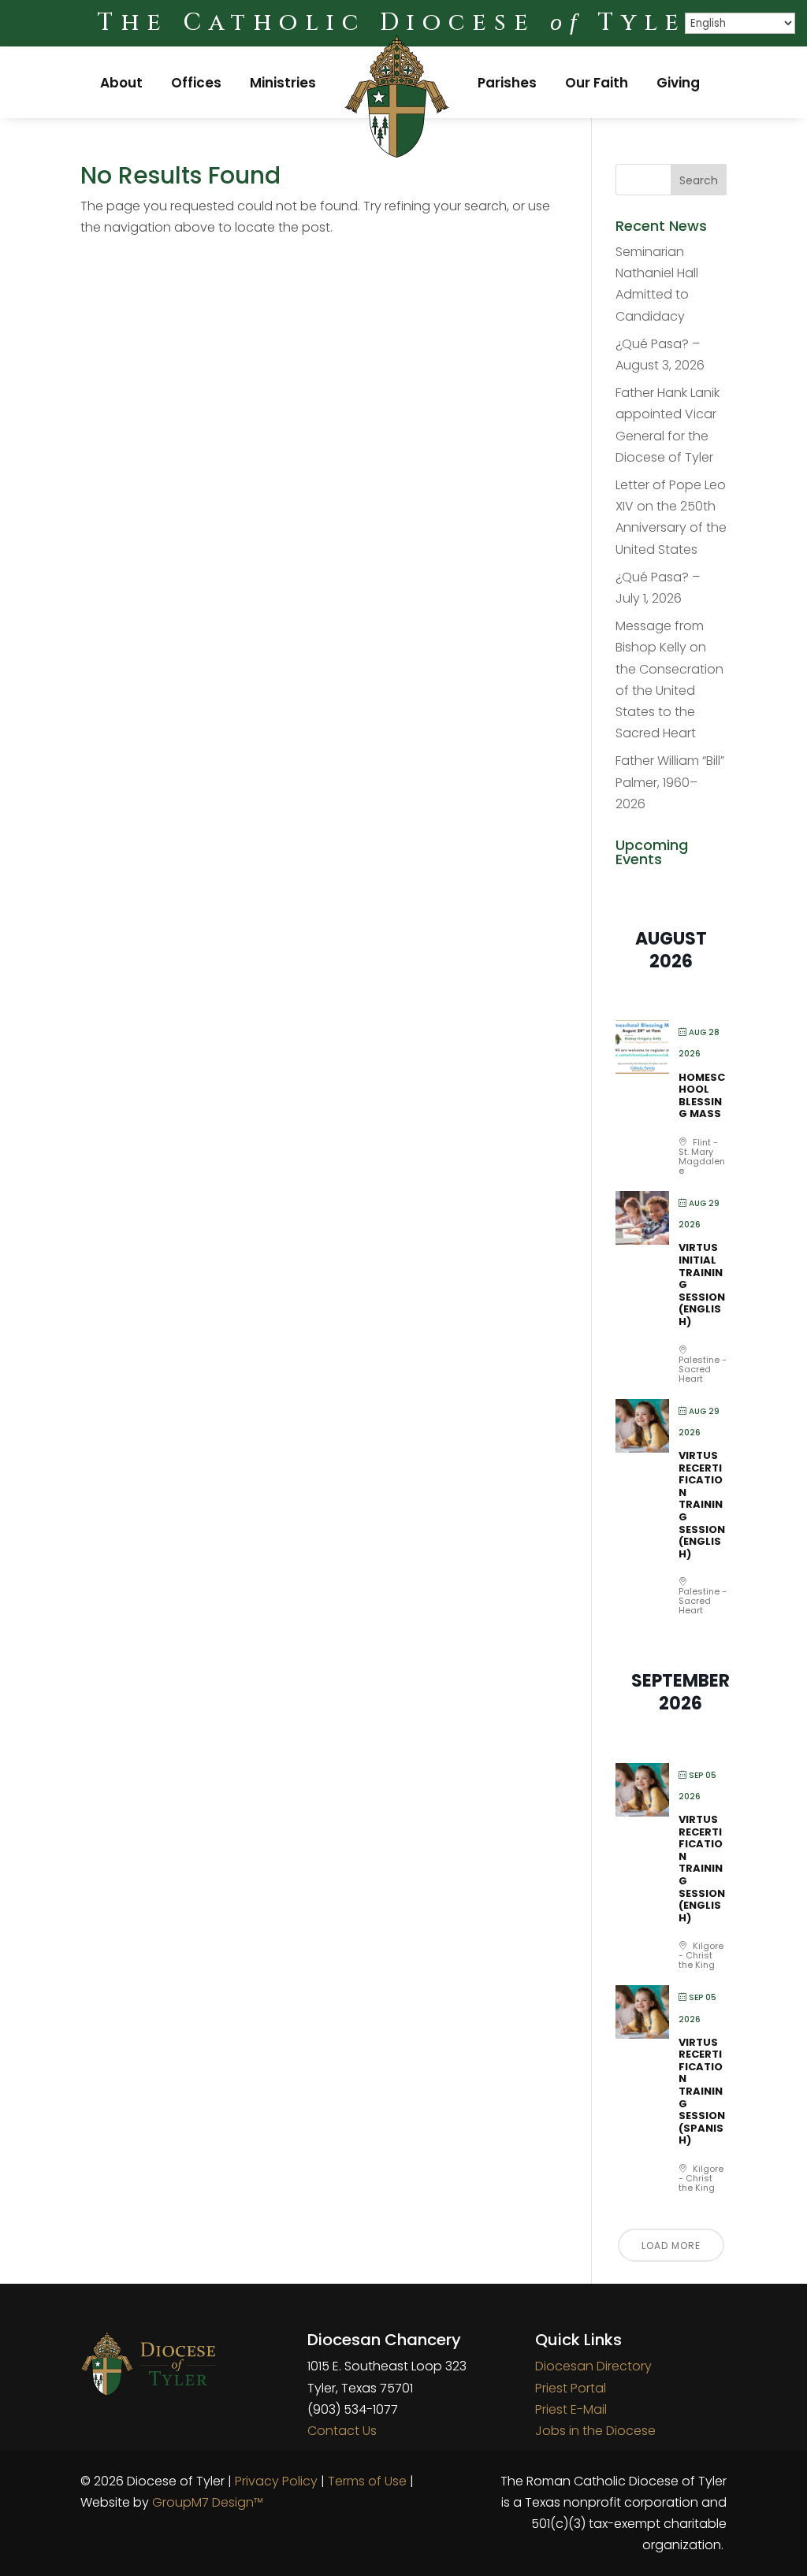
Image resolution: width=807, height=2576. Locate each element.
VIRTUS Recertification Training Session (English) (702, 1505)
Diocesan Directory (593, 2366)
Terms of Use (367, 2481)
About (121, 83)
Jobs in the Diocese (595, 2431)
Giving (678, 83)
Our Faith (597, 83)
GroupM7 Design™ (208, 2502)
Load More (671, 2246)
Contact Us (342, 2431)
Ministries (283, 83)
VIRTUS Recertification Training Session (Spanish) (702, 2092)
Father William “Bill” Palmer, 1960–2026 (670, 782)
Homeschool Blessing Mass (702, 1096)
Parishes (507, 83)
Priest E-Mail (571, 2409)
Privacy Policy (276, 2481)
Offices (196, 83)
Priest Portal (571, 2388)
